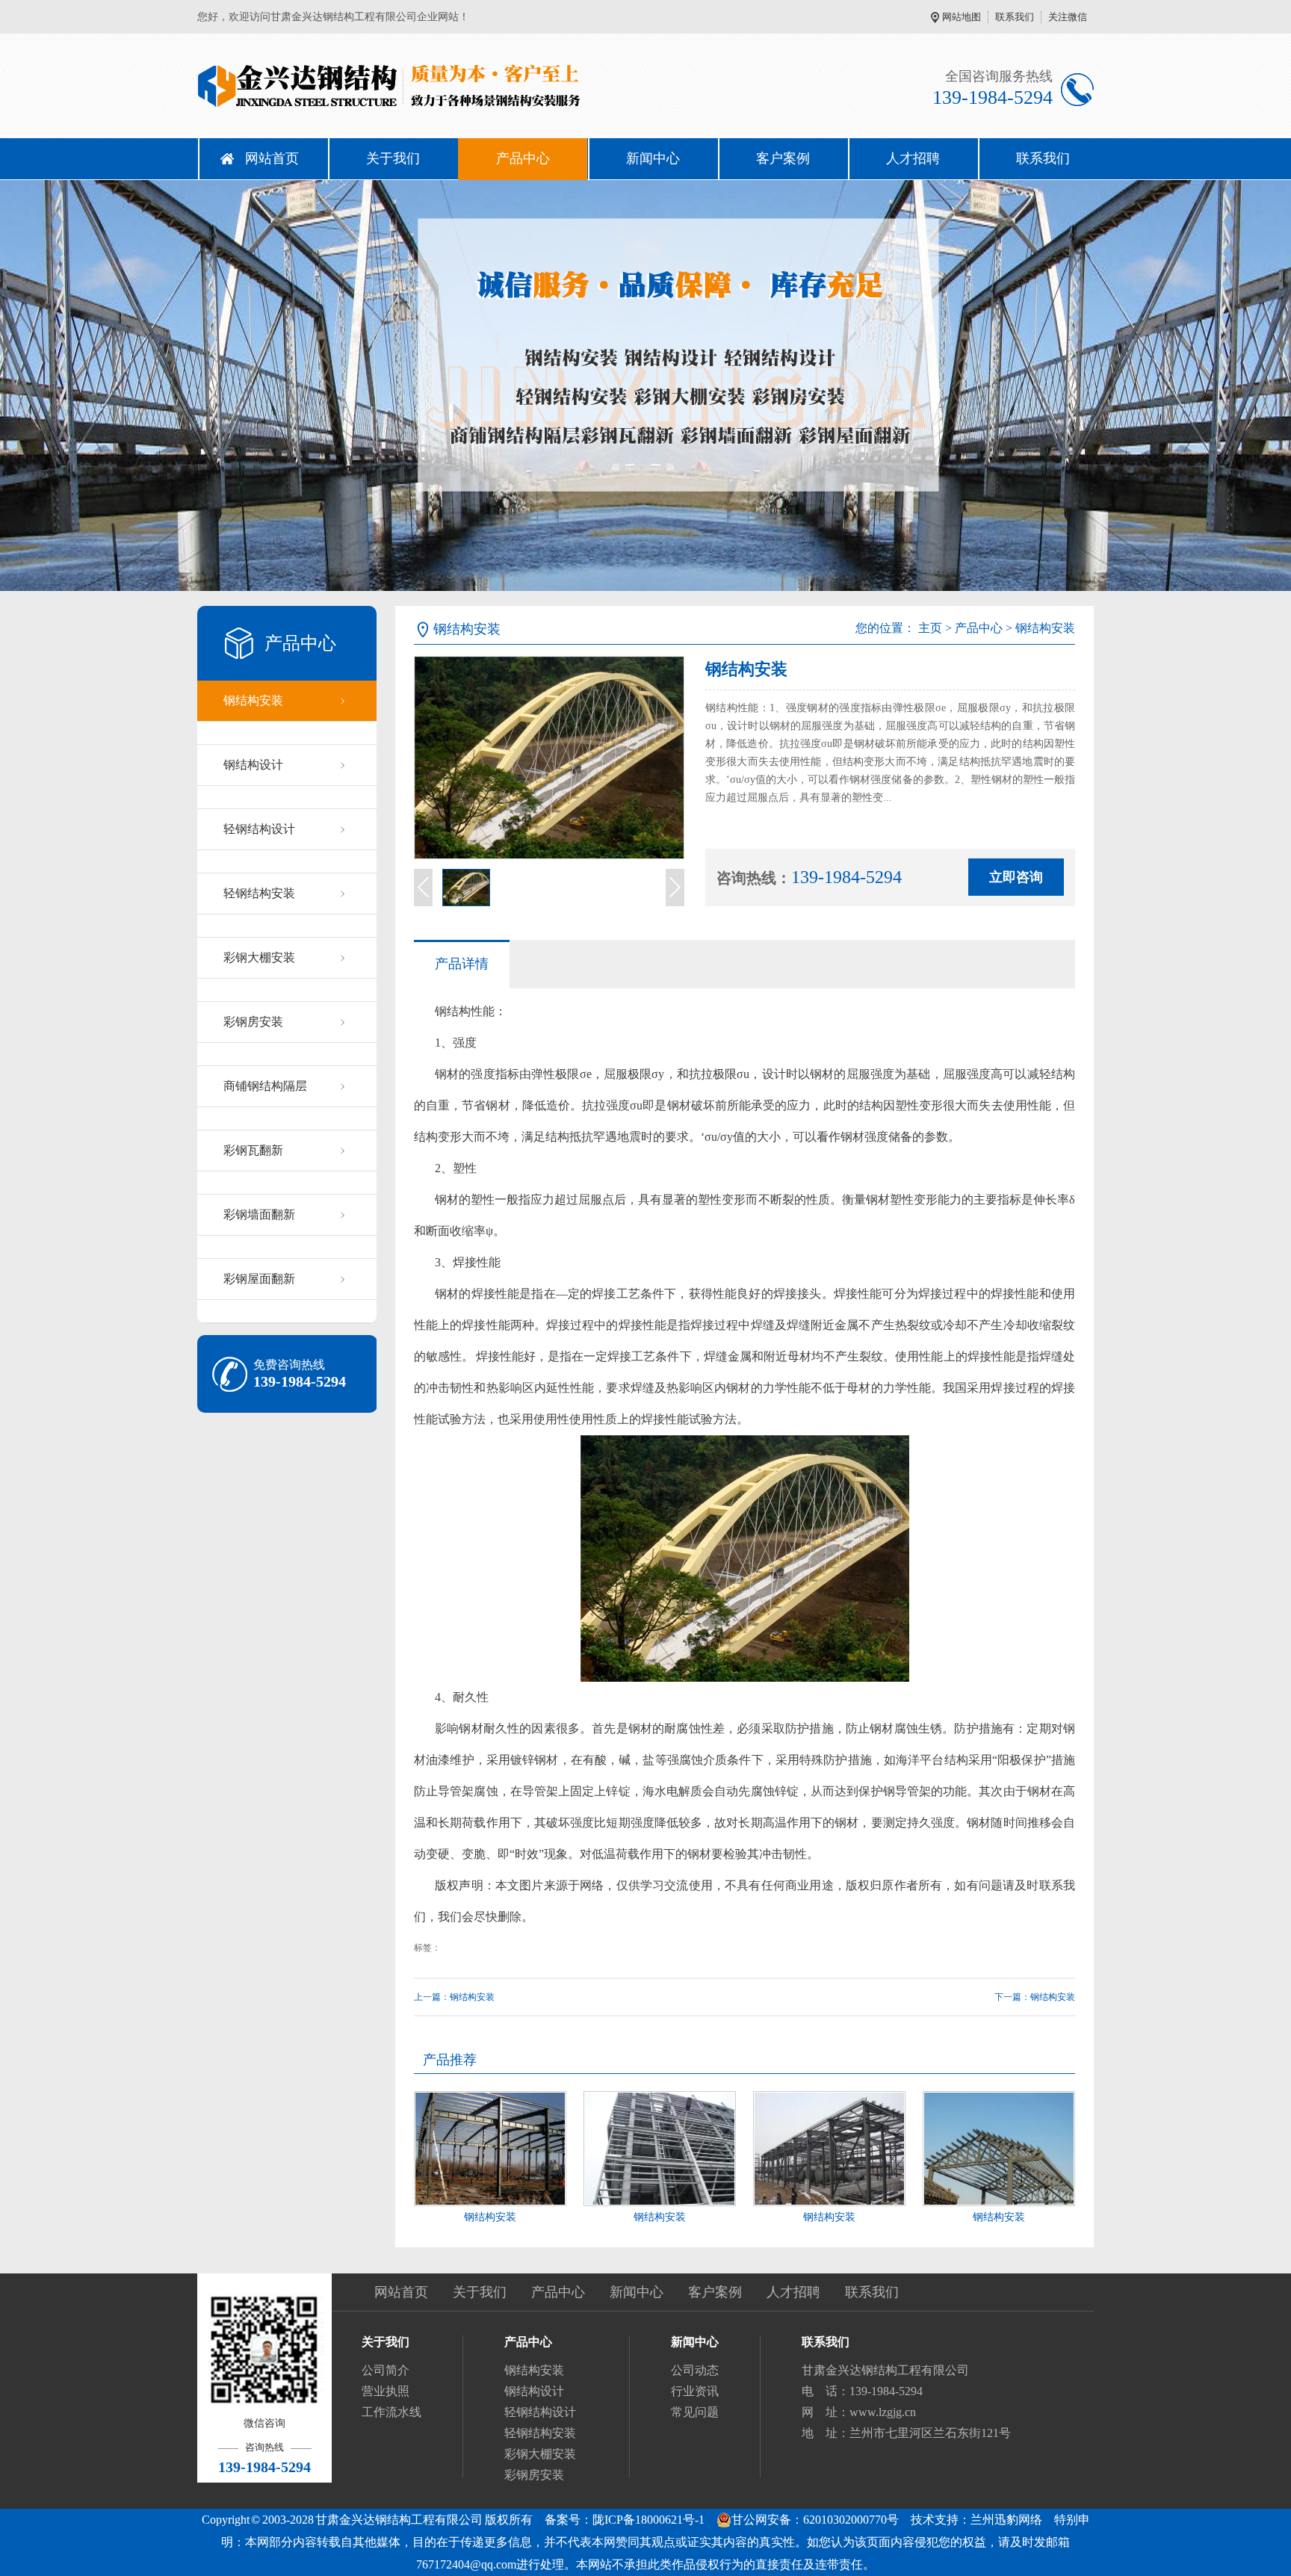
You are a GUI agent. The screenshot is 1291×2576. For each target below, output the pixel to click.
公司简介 (386, 2370)
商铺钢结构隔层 (265, 1086)
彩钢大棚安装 (259, 957)
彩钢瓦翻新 (253, 1150)
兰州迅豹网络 (1006, 2520)
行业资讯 (695, 2391)
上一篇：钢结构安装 (454, 1997)
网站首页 (272, 158)
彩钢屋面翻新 (259, 1279)
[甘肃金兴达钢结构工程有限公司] (421, 86)
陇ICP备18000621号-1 (648, 2520)
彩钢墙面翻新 (259, 1214)
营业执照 (386, 2391)
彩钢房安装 (253, 1022)
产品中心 (523, 158)
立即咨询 (1016, 877)
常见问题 (695, 2412)
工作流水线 (391, 2412)
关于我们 (393, 158)
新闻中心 (653, 158)
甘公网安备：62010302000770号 (815, 2520)
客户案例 (783, 158)
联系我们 (1015, 17)
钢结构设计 (253, 765)
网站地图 (962, 17)
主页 (930, 628)
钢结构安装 (253, 700)
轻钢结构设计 (259, 829)
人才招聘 (913, 158)
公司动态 (695, 2370)
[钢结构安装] (490, 2149)
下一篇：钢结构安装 (1035, 1997)
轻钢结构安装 (259, 893)
